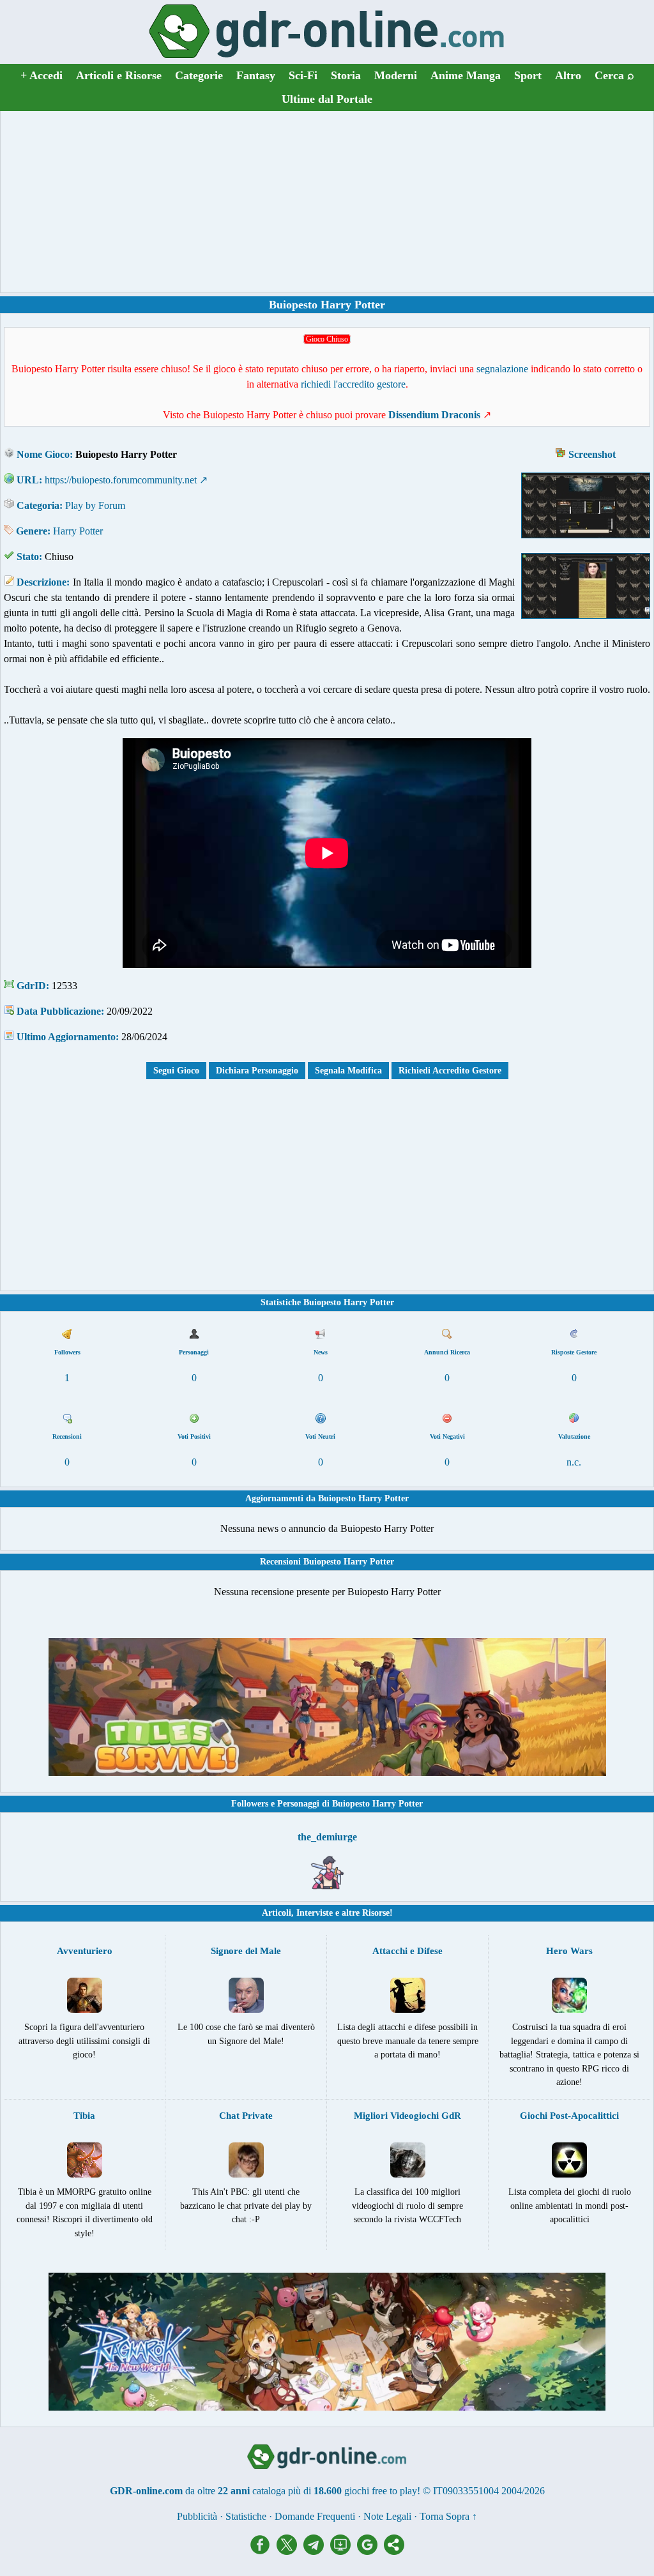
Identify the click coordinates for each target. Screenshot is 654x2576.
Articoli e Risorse (119, 75)
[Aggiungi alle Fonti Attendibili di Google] (370, 2551)
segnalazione (502, 369)
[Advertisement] (327, 202)
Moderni (396, 75)
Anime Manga (466, 75)
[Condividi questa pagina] (394, 2551)
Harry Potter (78, 531)
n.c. (574, 1462)
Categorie (199, 75)
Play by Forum (95, 505)
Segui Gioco (176, 1071)
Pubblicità (197, 2516)
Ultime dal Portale (327, 99)
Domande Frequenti (315, 2516)
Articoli (277, 1913)
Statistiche (246, 2516)
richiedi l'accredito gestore (353, 384)
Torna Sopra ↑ (448, 2516)
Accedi (42, 75)
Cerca (614, 75)
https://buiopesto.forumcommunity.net (121, 480)
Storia (346, 75)
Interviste (315, 1913)
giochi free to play (381, 2491)
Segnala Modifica (348, 1071)
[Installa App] (344, 2551)
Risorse (376, 1913)
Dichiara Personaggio (257, 1071)
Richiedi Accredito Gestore (450, 1071)
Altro (568, 75)
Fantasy (256, 75)
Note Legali (387, 2516)
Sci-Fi (303, 75)
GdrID (31, 986)
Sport (528, 75)
